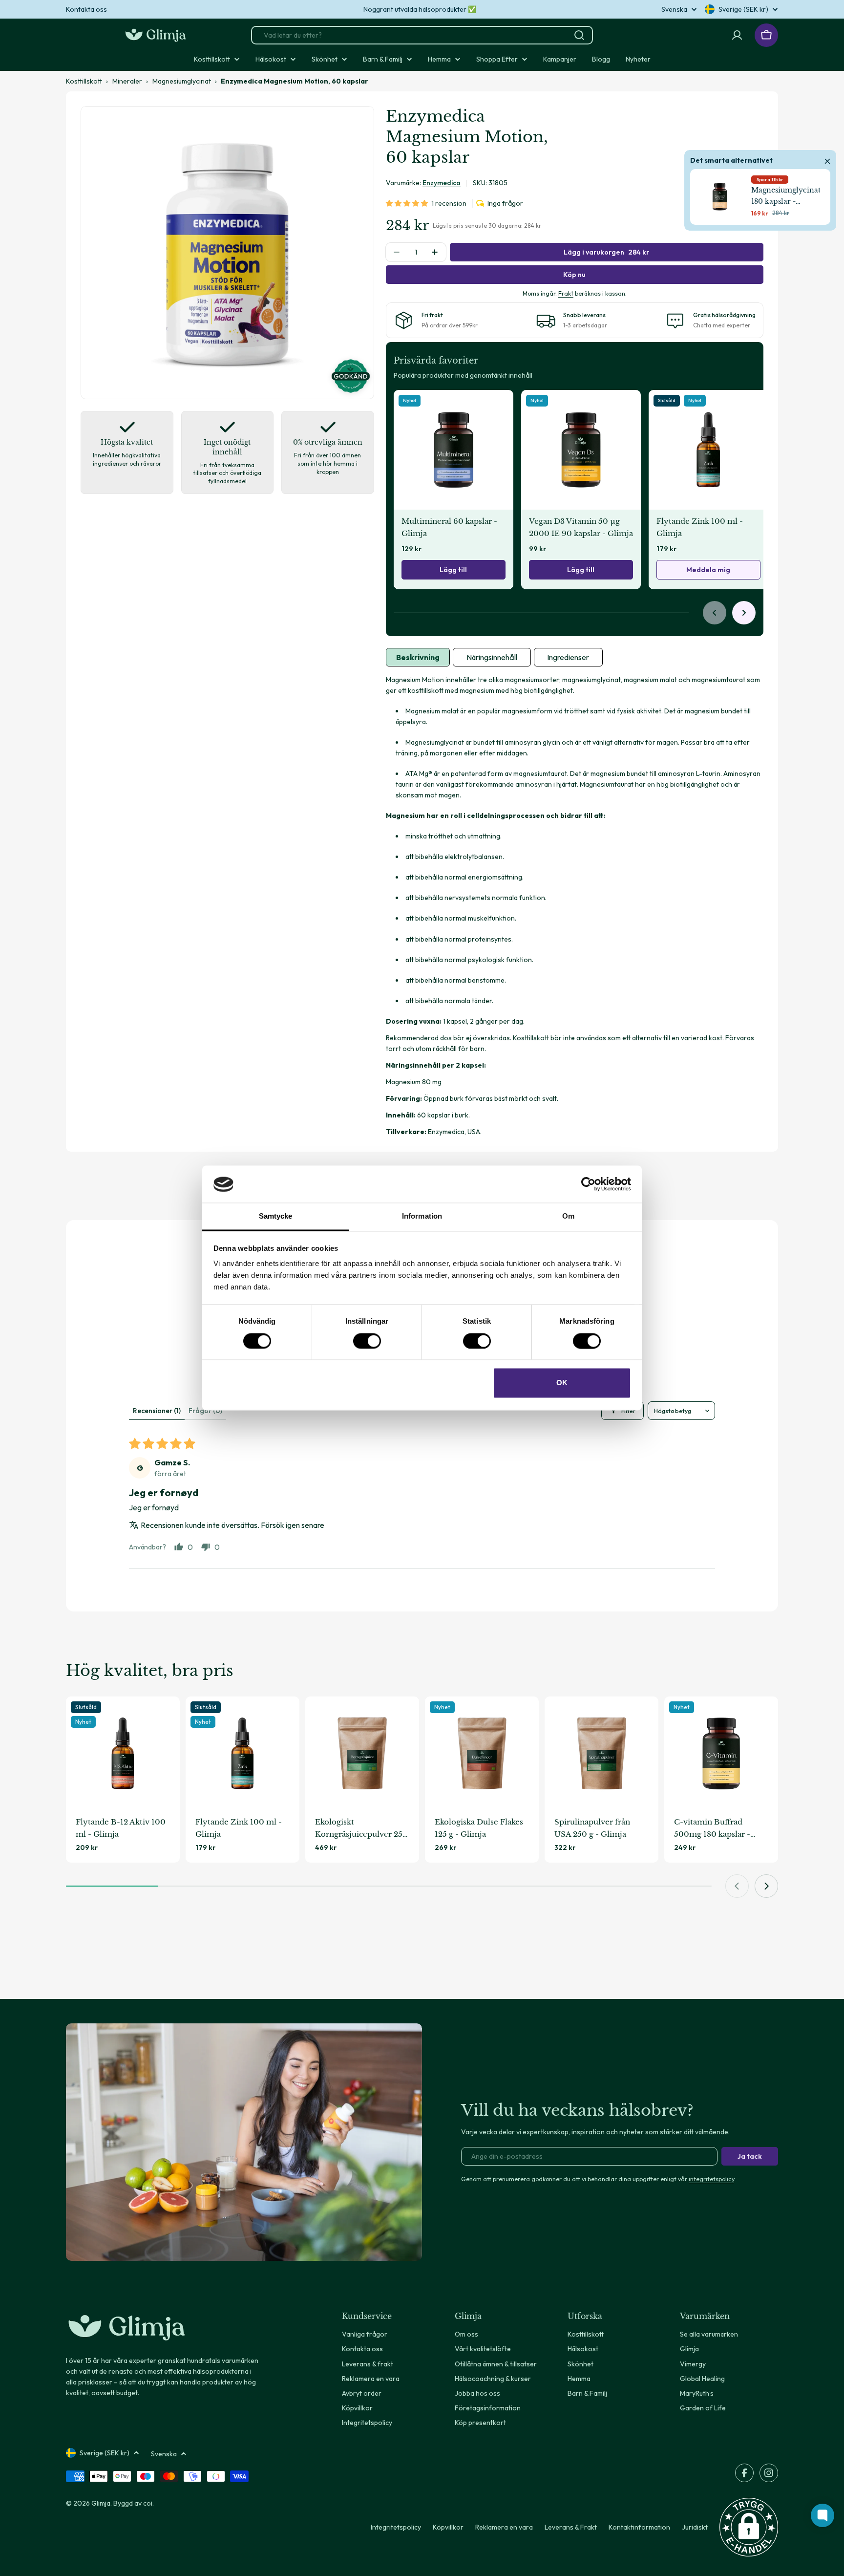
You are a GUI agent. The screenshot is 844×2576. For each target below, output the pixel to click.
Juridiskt (695, 2527)
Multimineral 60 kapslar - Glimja (449, 527)
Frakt (566, 293)
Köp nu (574, 275)
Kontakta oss (86, 9)
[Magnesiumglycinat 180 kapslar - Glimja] (720, 197)
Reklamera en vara (504, 2527)
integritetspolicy (711, 2179)
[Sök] (579, 35)
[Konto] (737, 35)
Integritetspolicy (396, 2527)
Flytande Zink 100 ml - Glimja (700, 527)
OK (562, 1383)
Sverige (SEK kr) (743, 9)
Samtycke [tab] (276, 1216)
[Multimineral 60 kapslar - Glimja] (454, 450)
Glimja (101, 2503)
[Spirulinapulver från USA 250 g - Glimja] (601, 1753)
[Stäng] (827, 160)
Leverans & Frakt (571, 2527)
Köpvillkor (448, 2527)
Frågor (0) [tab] (205, 1411)
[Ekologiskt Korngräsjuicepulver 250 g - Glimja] (362, 1753)
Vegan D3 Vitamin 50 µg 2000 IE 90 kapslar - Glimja (581, 527)
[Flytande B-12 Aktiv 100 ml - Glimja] (123, 1753)
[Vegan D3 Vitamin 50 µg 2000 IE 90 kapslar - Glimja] (581, 450)
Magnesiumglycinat (182, 81)
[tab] (418, 657)
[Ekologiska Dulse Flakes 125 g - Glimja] (482, 1753)
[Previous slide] (715, 613)
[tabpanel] (575, 906)
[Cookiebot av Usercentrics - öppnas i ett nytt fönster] (588, 1184)
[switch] (367, 1341)
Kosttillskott (84, 81)
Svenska (674, 9)
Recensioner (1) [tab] (157, 1411)
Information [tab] (422, 1216)
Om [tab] (568, 1216)
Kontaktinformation (639, 2527)
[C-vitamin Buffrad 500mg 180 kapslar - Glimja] (721, 1753)
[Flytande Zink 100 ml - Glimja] (708, 450)
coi (148, 2503)
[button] (409, 203)
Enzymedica (442, 183)
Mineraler (127, 81)
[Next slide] (744, 613)
